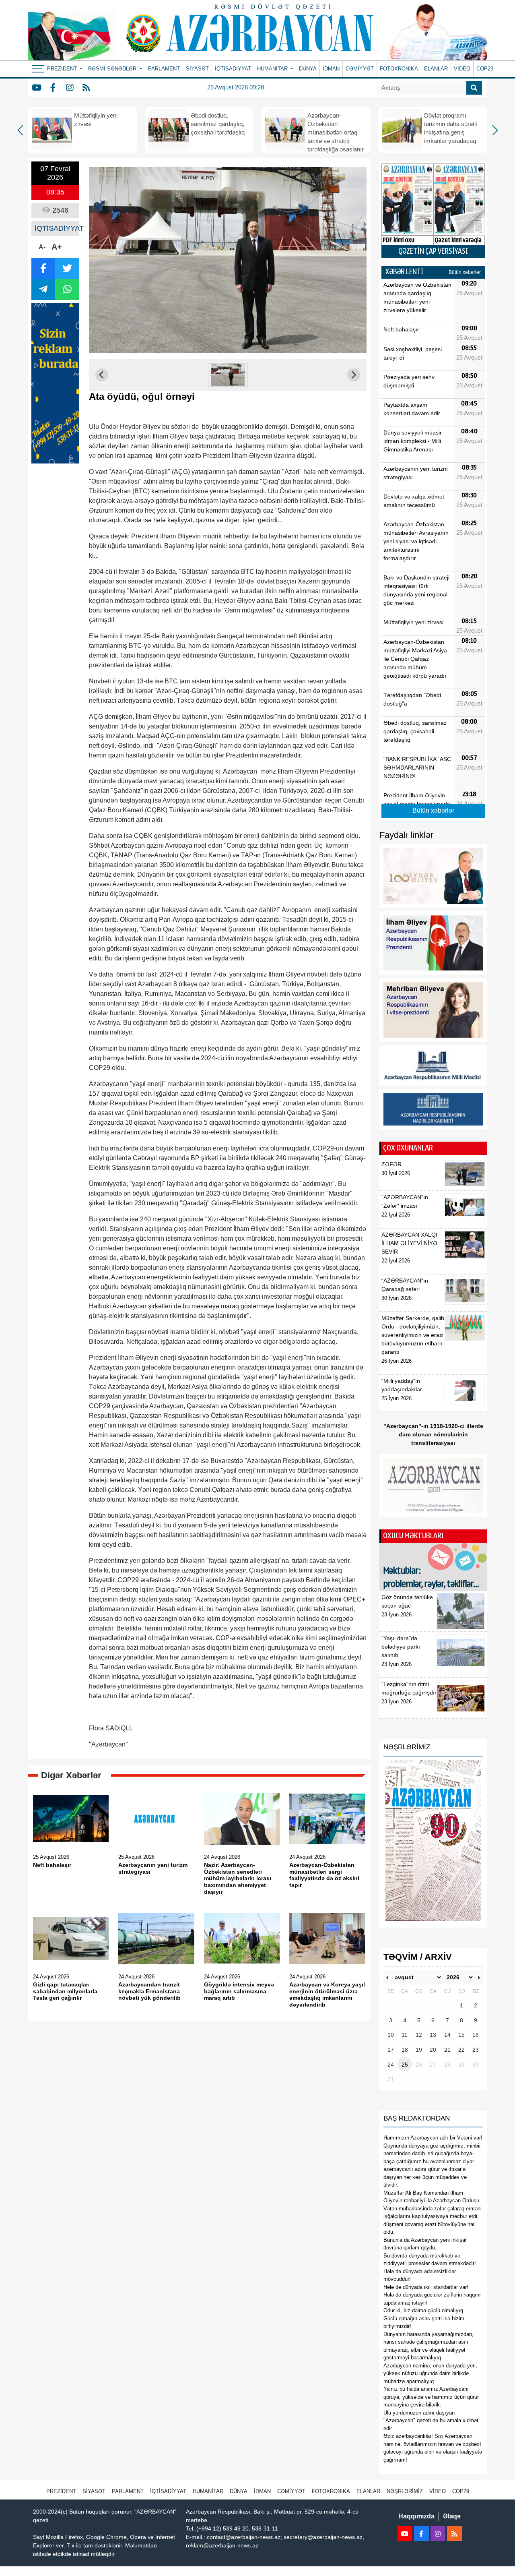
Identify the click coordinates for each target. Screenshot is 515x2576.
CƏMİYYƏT (360, 69)
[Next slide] (354, 375)
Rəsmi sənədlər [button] (113, 69)
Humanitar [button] (273, 69)
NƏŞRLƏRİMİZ (405, 2491)
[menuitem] (228, 375)
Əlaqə (452, 2516)
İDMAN (331, 69)
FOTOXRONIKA (399, 69)
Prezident (61, 2491)
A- (42, 247)
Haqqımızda (416, 2516)
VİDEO (462, 69)
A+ (57, 247)
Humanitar (208, 2491)
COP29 (485, 69)
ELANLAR (436, 69)
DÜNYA (308, 69)
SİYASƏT (197, 69)
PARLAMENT (164, 69)
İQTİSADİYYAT (233, 69)
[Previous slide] (102, 375)
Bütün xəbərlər (465, 272)
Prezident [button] (63, 69)
